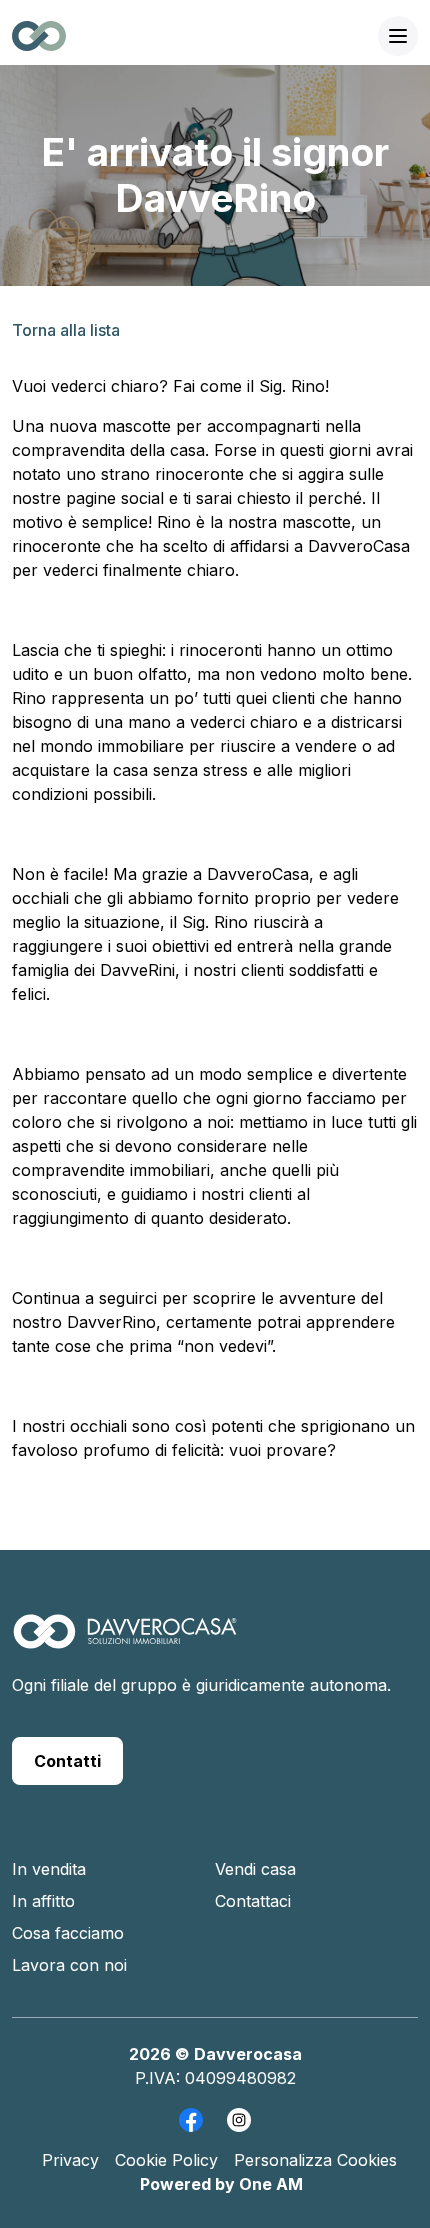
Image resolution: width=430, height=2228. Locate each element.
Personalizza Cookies (315, 2160)
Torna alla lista (66, 330)
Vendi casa (255, 1869)
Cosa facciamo (68, 1933)
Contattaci (253, 1901)
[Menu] (398, 36)
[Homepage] (125, 1642)
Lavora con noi (69, 1965)
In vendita (49, 1869)
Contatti (67, 1761)
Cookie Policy (166, 2160)
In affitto (43, 1901)
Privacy (70, 2160)
